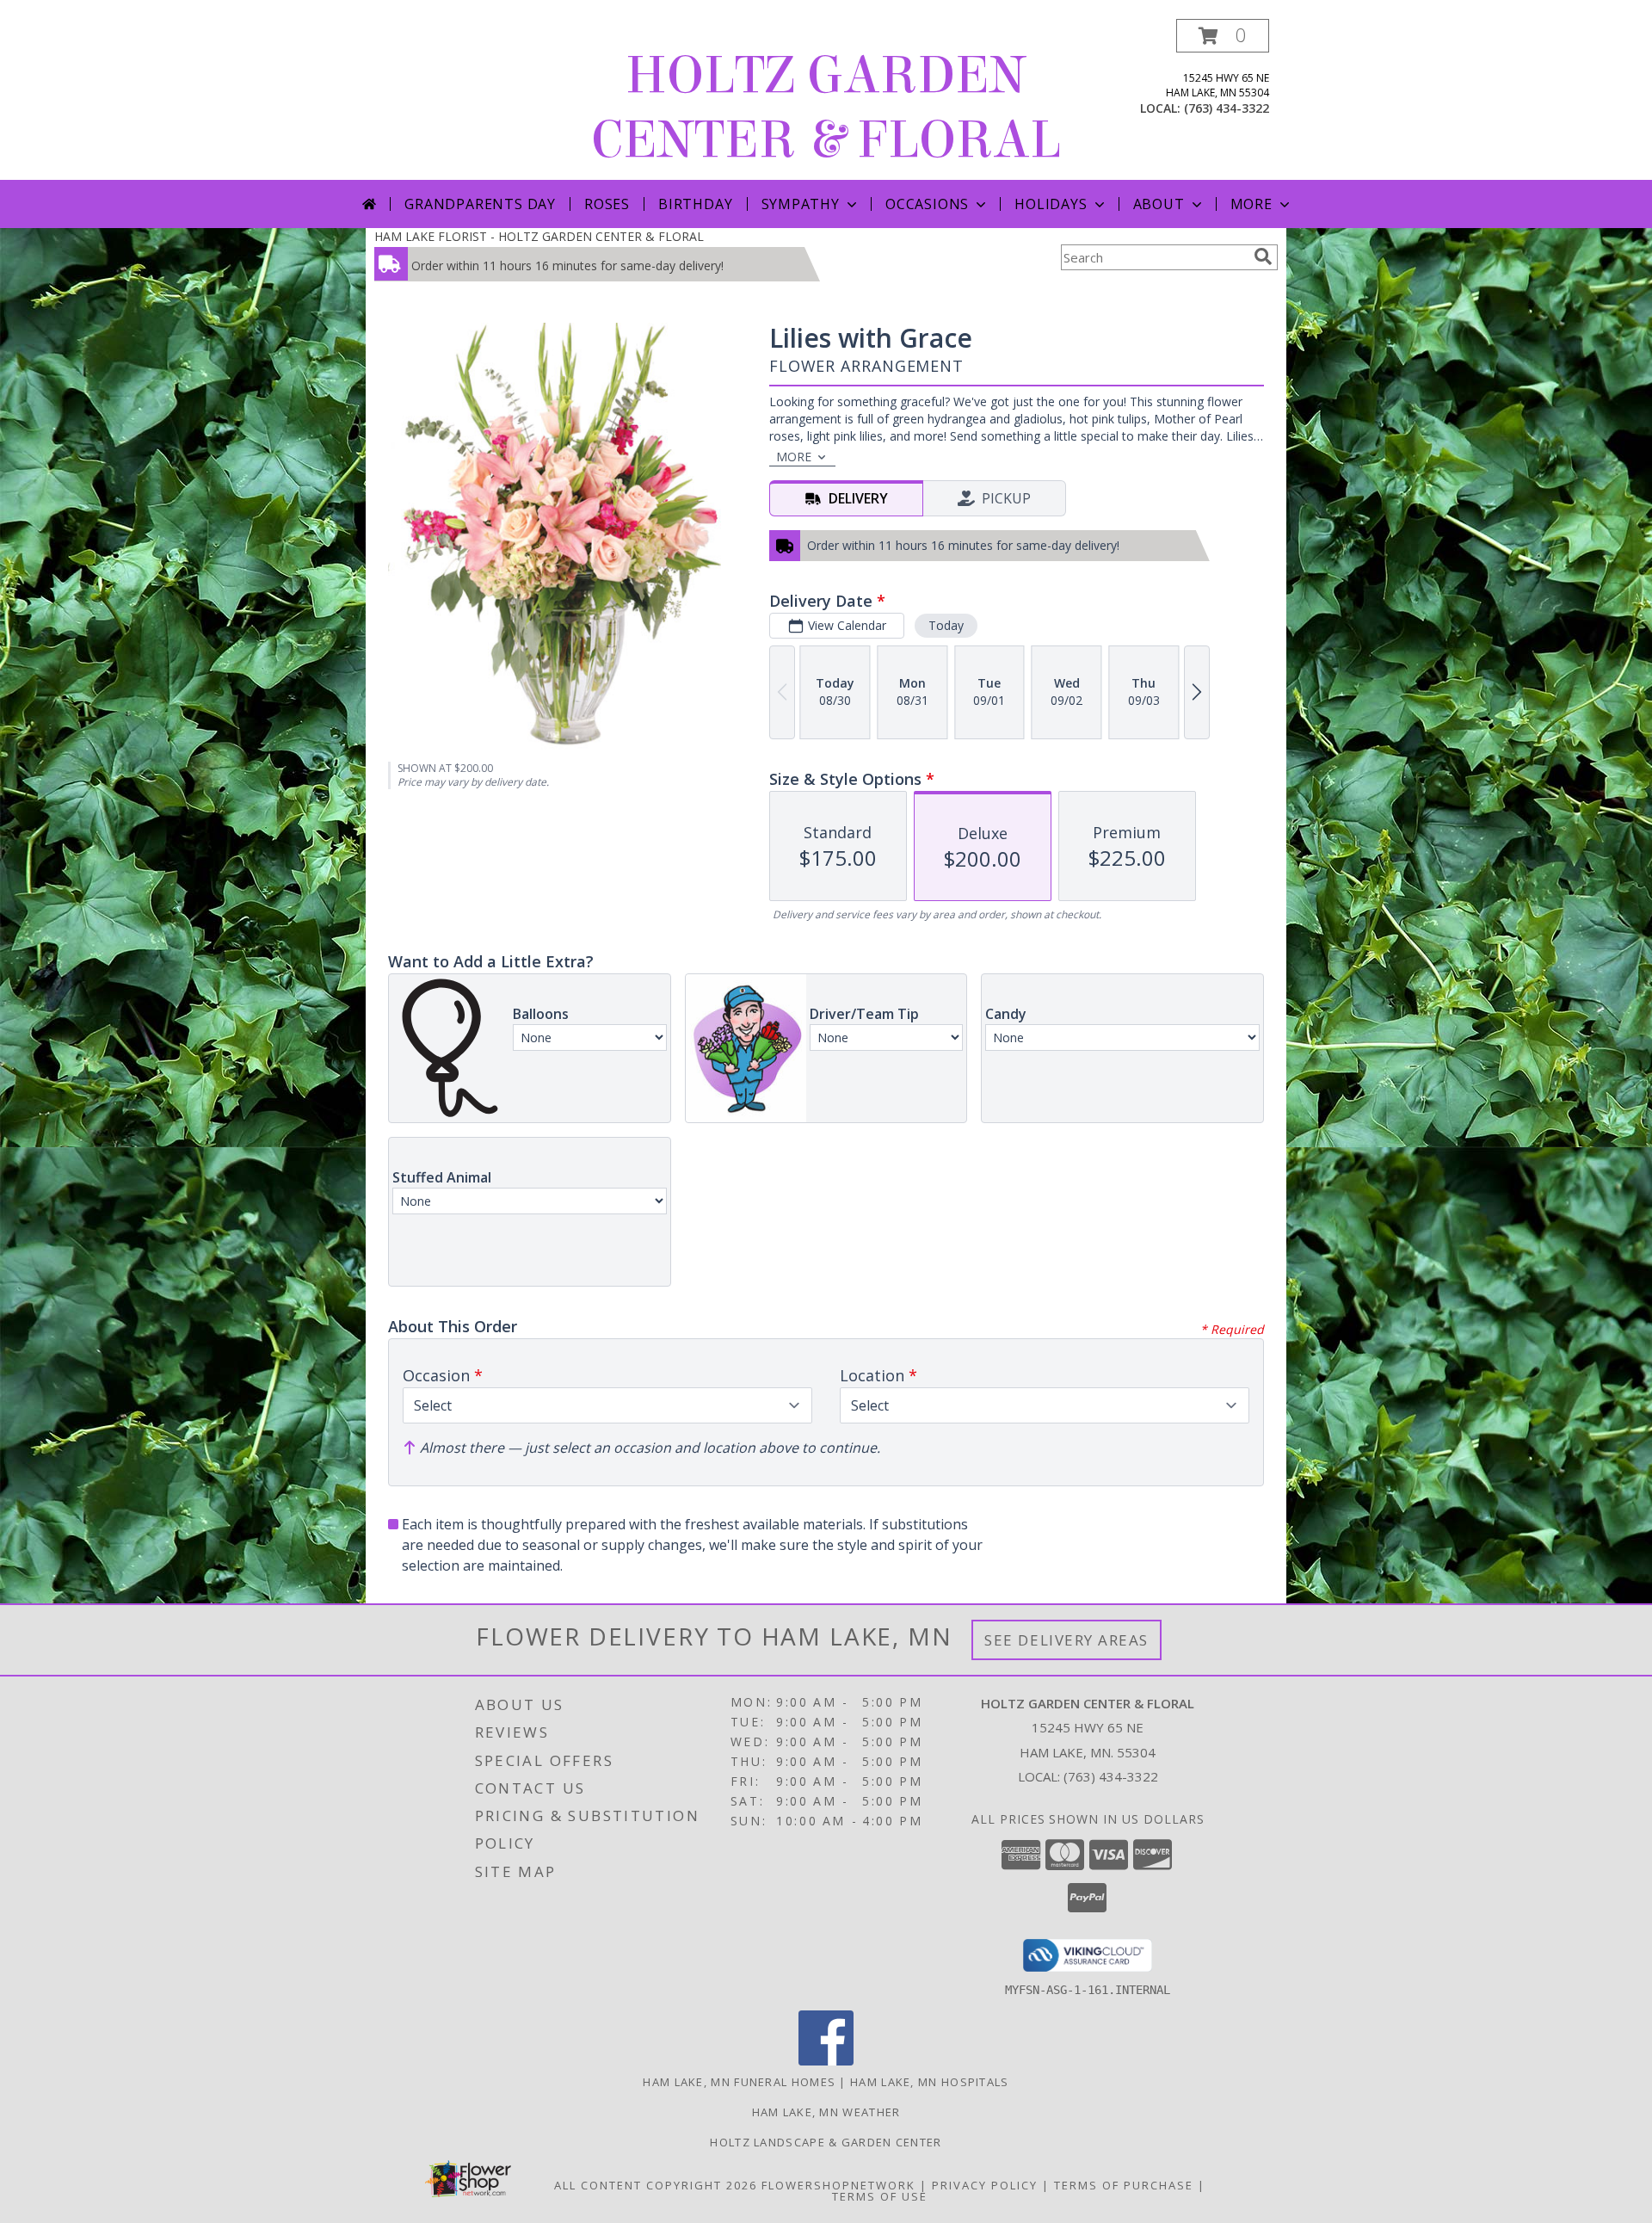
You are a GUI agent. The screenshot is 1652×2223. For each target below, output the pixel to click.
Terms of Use (880, 2196)
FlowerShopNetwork (838, 2185)
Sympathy (801, 204)
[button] (1223, 36)
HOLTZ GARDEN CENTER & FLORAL (826, 108)
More (1251, 204)
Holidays (1051, 204)
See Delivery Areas (1066, 1640)
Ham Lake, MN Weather (826, 2112)
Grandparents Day (480, 204)
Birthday (695, 204)
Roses (607, 204)
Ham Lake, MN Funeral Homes (739, 2082)
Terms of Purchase (1124, 2185)
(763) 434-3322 (1227, 108)
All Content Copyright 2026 (656, 2185)
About (1159, 204)
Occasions (927, 204)
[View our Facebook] (826, 2061)
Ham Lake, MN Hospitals (930, 2082)
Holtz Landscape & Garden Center (826, 2142)
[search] (1263, 256)
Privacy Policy (985, 2185)
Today (946, 625)
